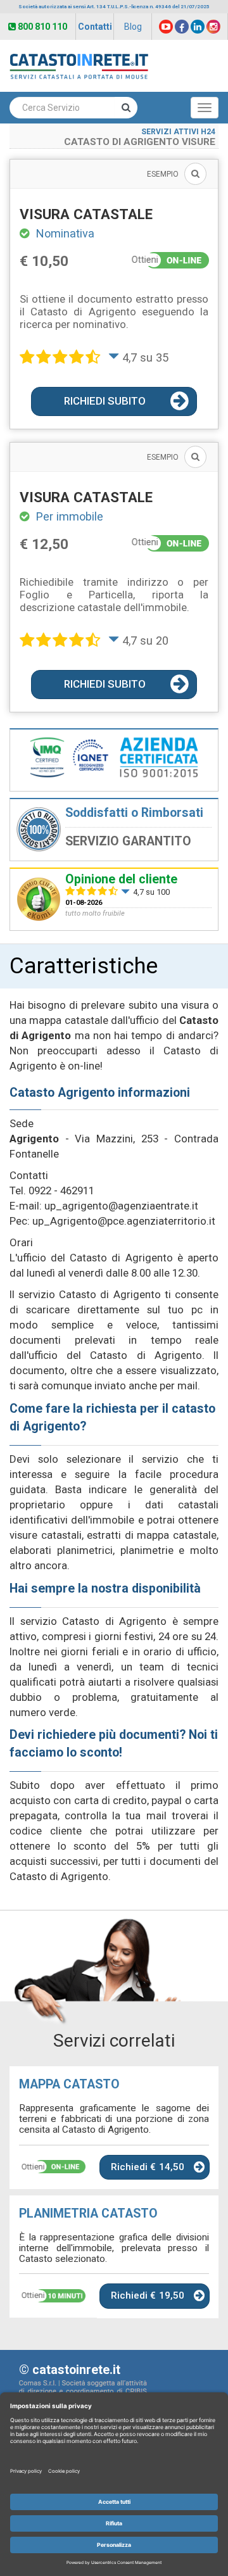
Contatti (95, 27)
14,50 (172, 2167)
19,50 (172, 2295)
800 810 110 (42, 27)
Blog (133, 27)
